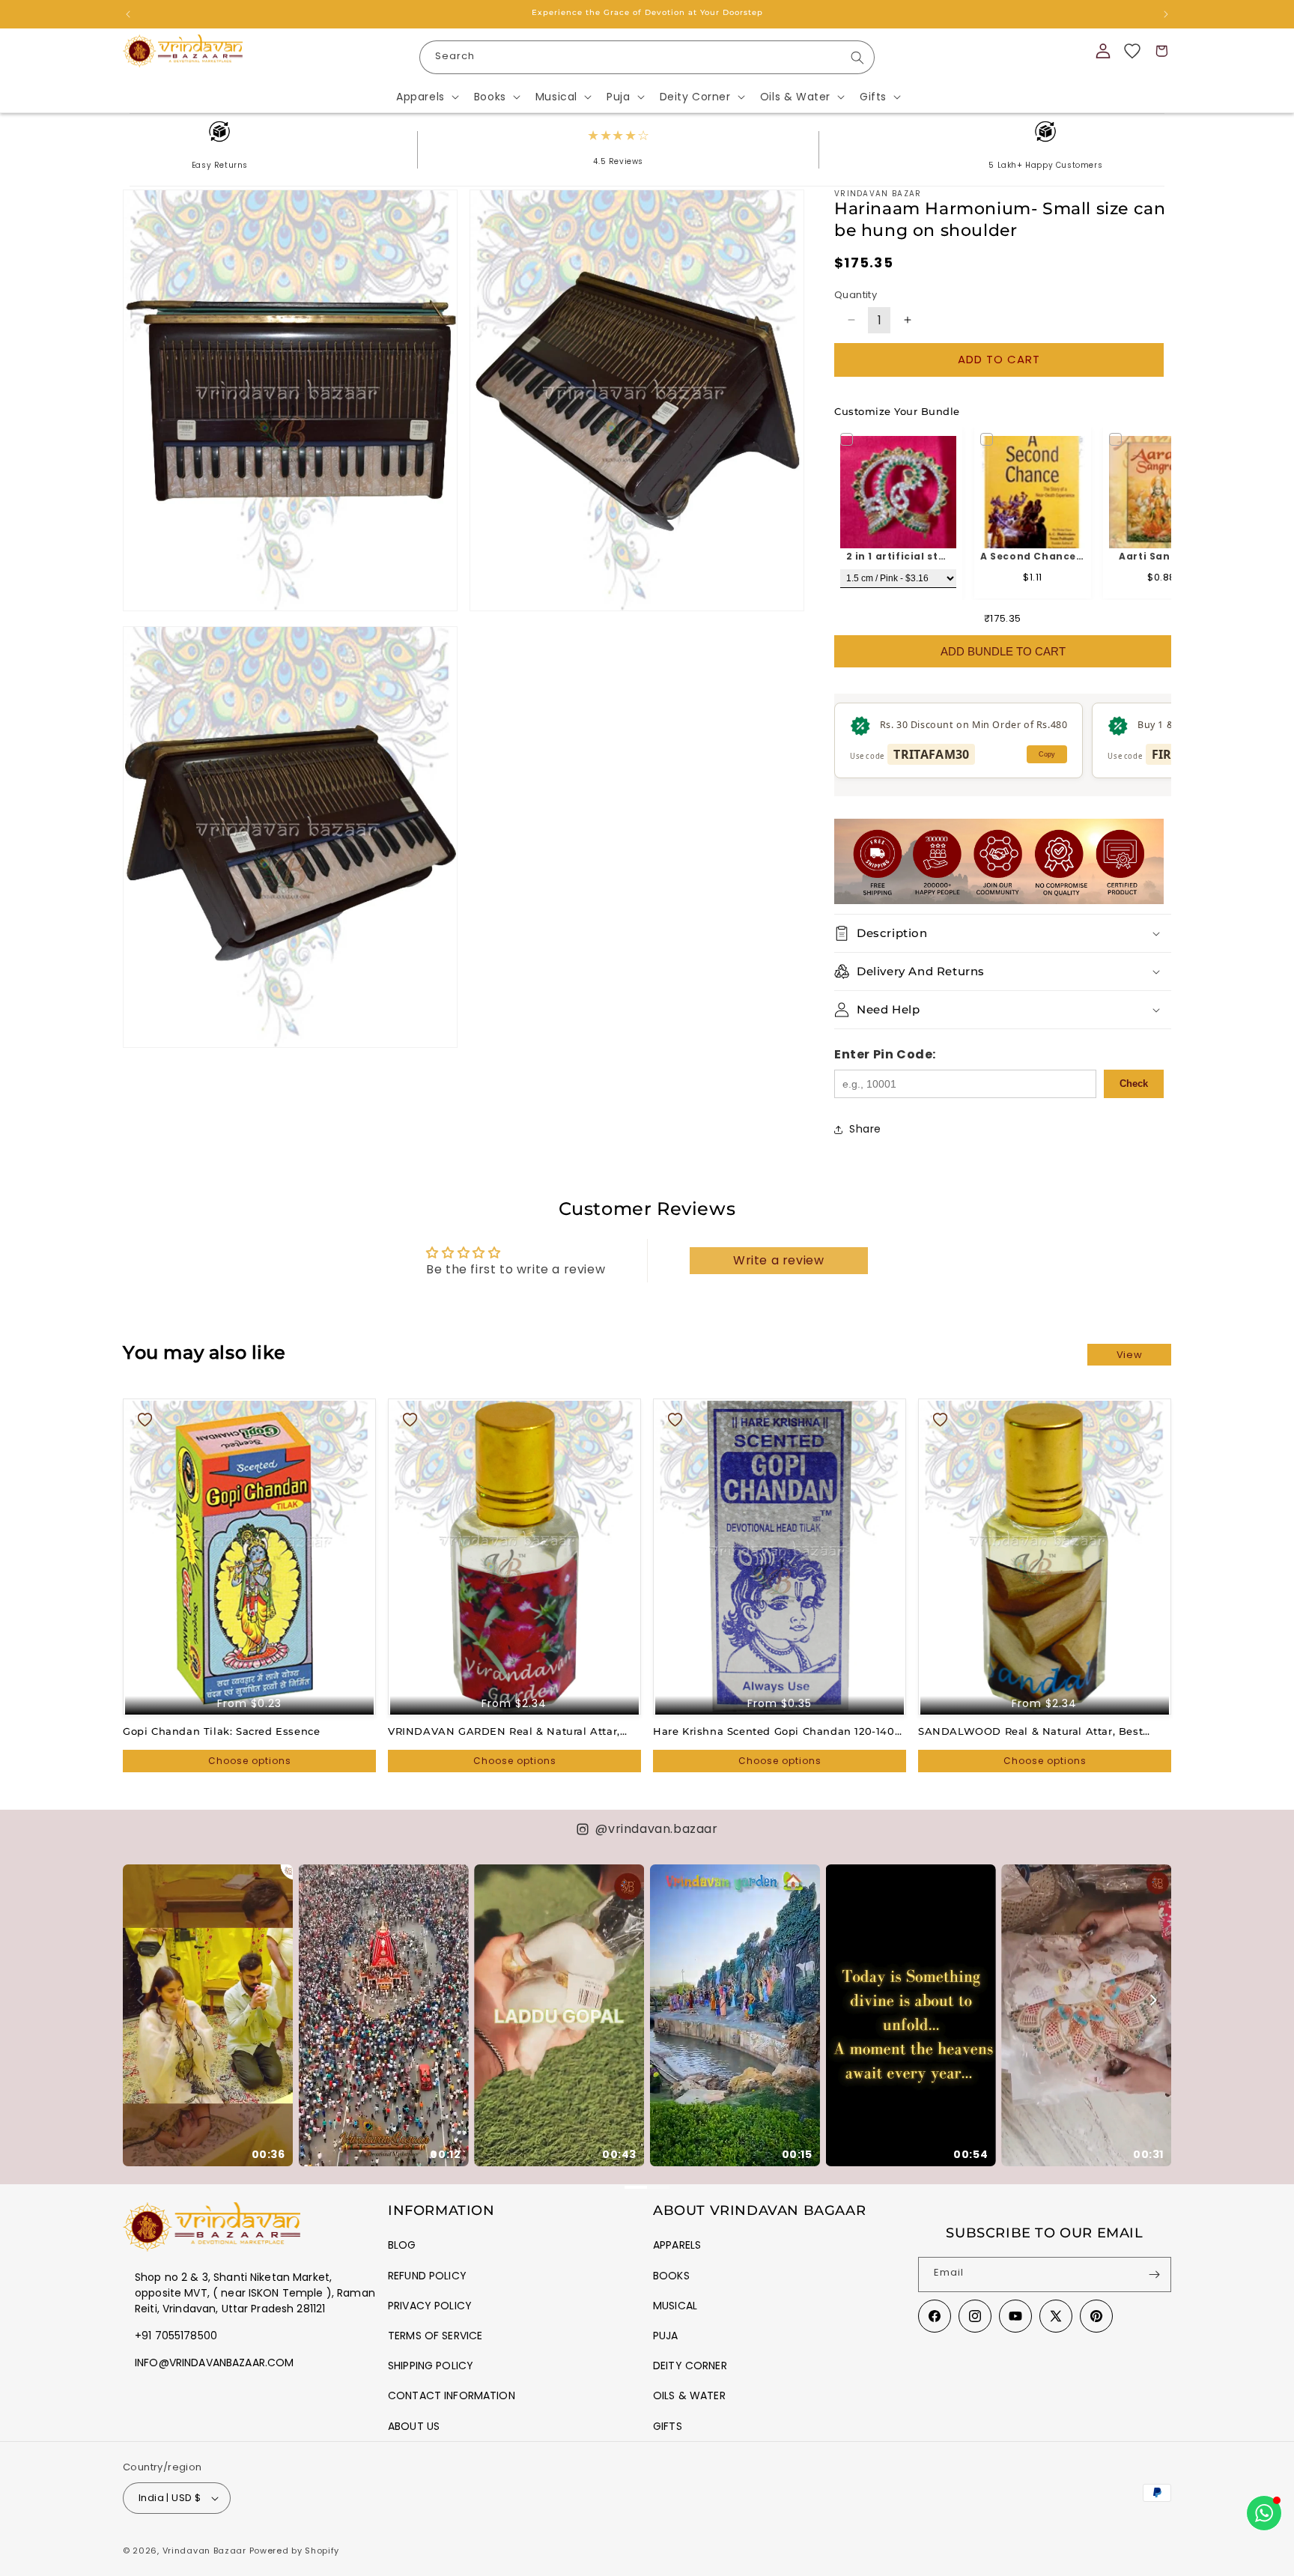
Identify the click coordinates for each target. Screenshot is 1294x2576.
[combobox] (647, 57)
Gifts (668, 2426)
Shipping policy (431, 2366)
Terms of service (435, 2336)
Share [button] (865, 1129)
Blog (402, 2245)
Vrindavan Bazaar (204, 2551)
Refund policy (427, 2276)
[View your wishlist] (1132, 51)
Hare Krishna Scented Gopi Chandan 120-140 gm (774, 1731)
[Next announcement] (1166, 14)
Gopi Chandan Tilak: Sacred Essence (221, 1731)
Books (671, 2276)
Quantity (856, 295)
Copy (1047, 754)
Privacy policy (430, 2306)
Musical (675, 2306)
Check (1134, 1084)
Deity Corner (690, 2366)
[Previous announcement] (128, 14)
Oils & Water (689, 2395)
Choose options (250, 1761)
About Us (414, 2426)
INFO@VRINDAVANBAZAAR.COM (214, 2363)
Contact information (452, 2395)
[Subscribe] (1154, 2275)
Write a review (778, 1260)
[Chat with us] (1264, 2513)
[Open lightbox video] (208, 2015)
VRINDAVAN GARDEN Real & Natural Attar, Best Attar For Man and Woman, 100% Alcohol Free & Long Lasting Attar (512, 1731)
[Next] (1152, 2000)
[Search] (857, 58)
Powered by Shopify (295, 2551)
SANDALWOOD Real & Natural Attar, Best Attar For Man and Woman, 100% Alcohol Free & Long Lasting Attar (1042, 1731)
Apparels (677, 2245)
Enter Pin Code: (885, 1054)
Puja (666, 2336)
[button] (426, 97)
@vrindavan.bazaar (656, 1829)
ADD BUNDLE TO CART (1003, 651)
